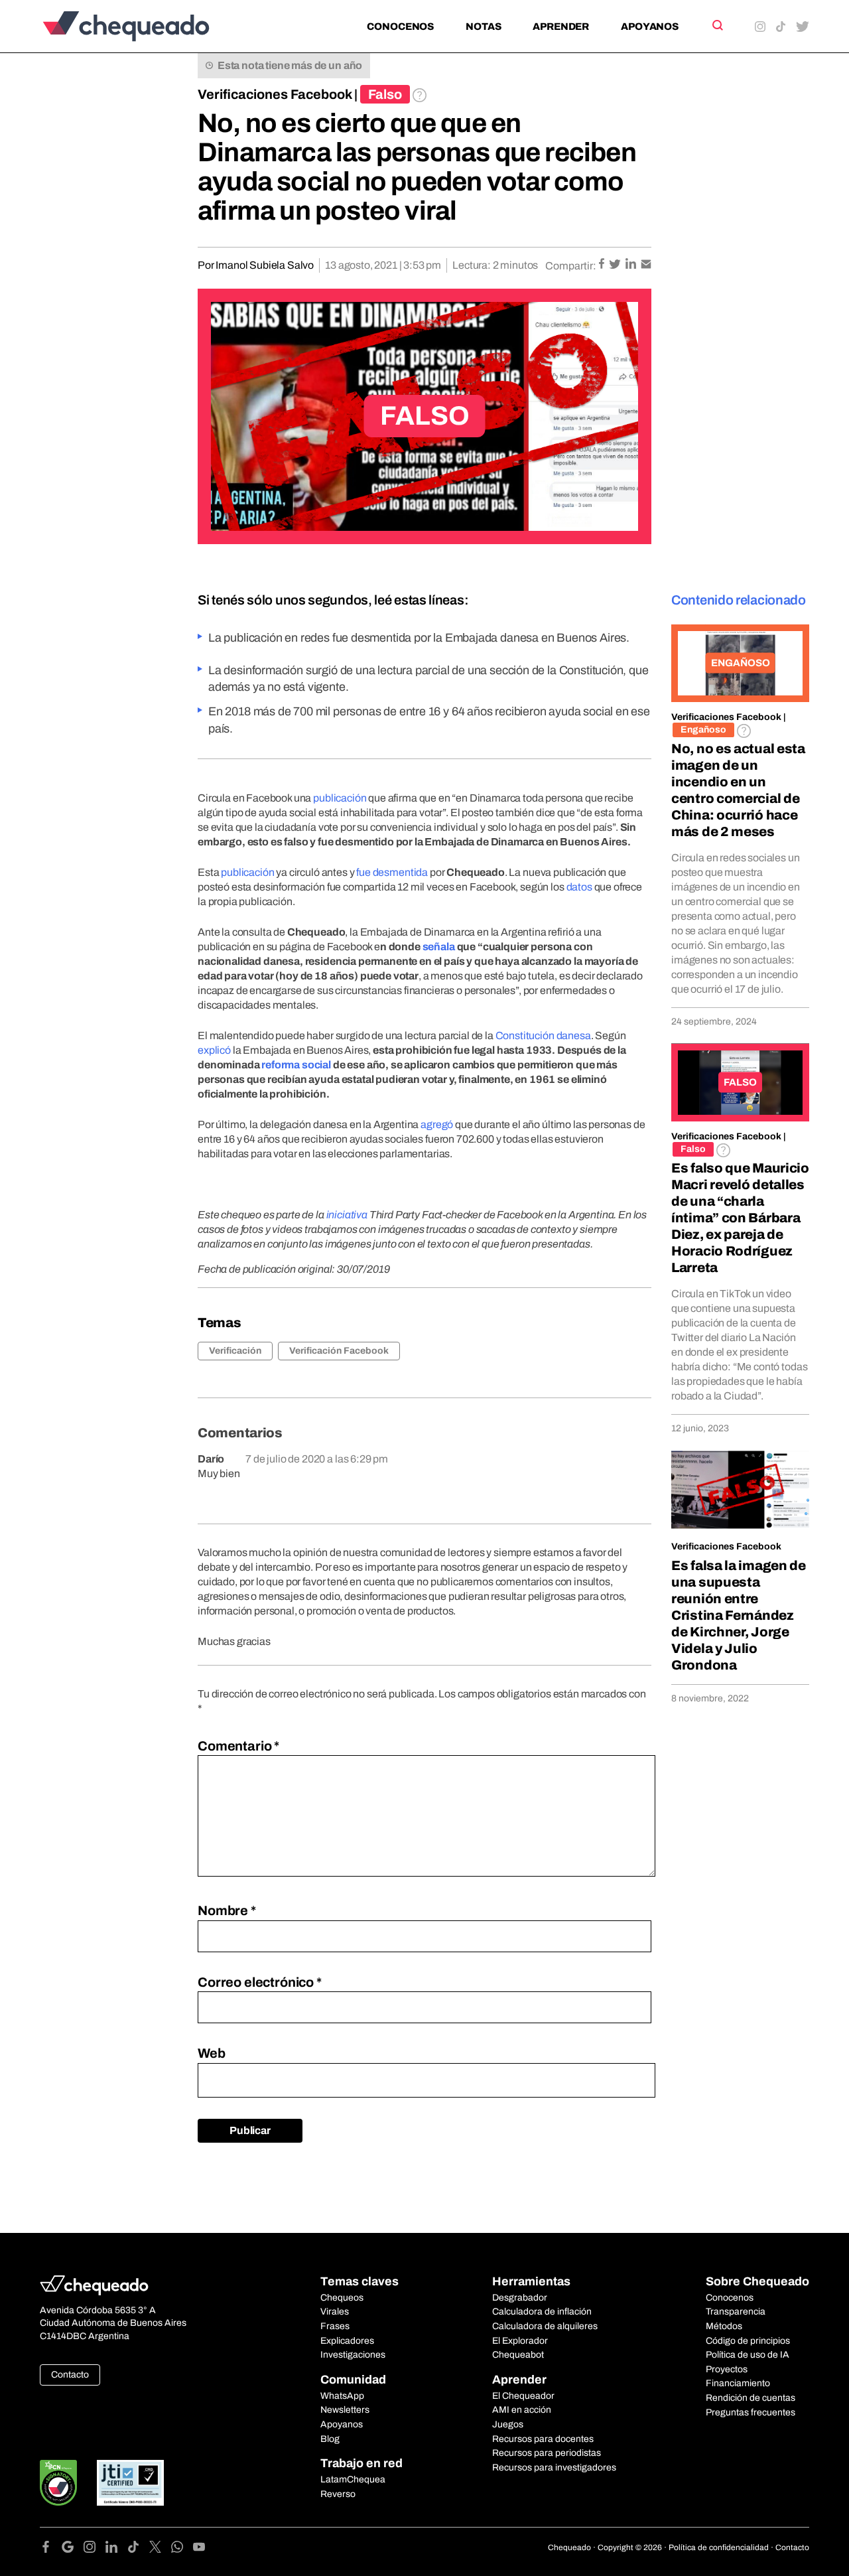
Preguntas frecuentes (751, 2412)
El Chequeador (523, 2396)
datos (580, 887)
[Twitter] (160, 2549)
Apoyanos (650, 27)
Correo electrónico (260, 1982)
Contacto (70, 2375)
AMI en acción (522, 2410)
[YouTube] (199, 2549)
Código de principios (748, 2341)
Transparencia (736, 2312)
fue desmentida (392, 872)
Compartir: (571, 266)
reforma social (296, 1065)
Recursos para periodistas (547, 2453)
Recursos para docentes (543, 2439)
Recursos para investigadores (554, 2468)
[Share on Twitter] (616, 265)
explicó (214, 1050)
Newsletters (345, 2410)
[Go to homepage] (148, 26)
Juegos (508, 2424)
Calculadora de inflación (542, 2312)
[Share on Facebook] (603, 265)
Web (212, 2053)
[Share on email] (646, 265)
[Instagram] (95, 2549)
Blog (330, 2439)
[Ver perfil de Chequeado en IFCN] (58, 2483)
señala (439, 947)
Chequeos (342, 2298)
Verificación (235, 1351)
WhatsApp (342, 2396)
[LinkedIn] (116, 2549)
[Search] (717, 25)
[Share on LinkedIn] (632, 265)
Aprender (561, 27)
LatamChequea (353, 2479)
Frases (335, 2326)
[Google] (73, 2549)
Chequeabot (518, 2355)
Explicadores (347, 2341)
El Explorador (520, 2341)
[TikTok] (138, 2549)
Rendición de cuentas (751, 2398)
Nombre (227, 1910)
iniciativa (347, 1215)
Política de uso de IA (748, 2355)
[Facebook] (51, 2549)
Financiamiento (738, 2383)
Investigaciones (353, 2355)
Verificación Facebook (339, 1351)
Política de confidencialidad (719, 2547)
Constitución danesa (543, 1036)
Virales (335, 2312)
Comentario (238, 1746)
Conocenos (400, 27)
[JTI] (131, 2483)
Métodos (724, 2326)
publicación (341, 798)
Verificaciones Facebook (275, 94)
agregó (437, 1124)
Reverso (338, 2494)
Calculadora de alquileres (545, 2326)
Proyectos (727, 2369)
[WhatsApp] (182, 2549)
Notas (483, 27)
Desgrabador (520, 2298)
